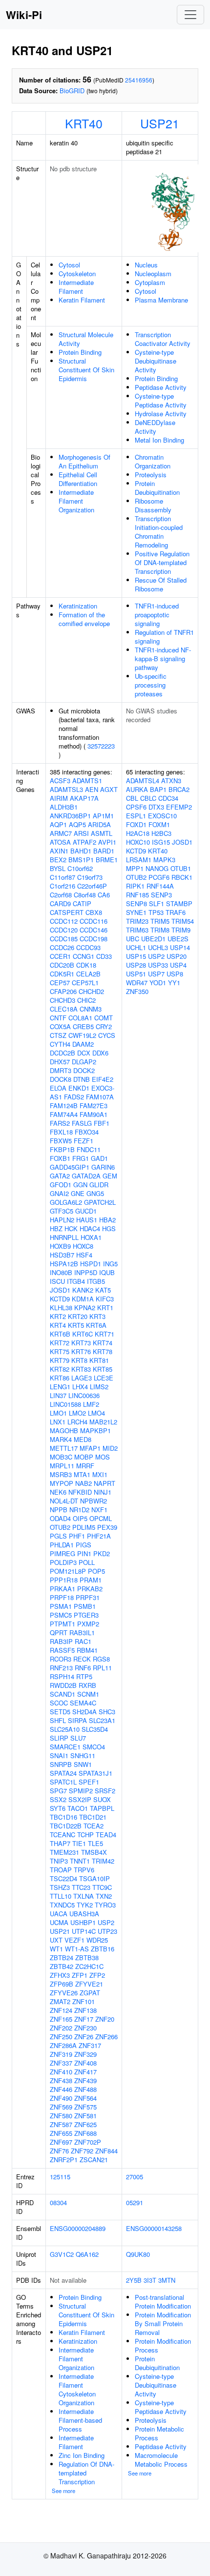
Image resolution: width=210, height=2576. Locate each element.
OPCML (101, 1518)
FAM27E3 (94, 1105)
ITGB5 (96, 1281)
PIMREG (63, 1553)
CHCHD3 (63, 1000)
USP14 (180, 947)
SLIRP (59, 1738)
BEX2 (58, 860)
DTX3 (156, 807)
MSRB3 (61, 1474)
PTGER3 (86, 1615)
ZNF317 (90, 2045)
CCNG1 (84, 956)
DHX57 (60, 1062)
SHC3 (107, 1712)
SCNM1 (88, 1694)
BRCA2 (179, 789)
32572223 (101, 746)
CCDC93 (88, 947)
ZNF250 (61, 2037)
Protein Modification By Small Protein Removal (163, 2323)
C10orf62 (80, 868)
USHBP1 (83, 1922)
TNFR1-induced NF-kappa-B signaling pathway (163, 659)
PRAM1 (91, 1580)
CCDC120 (64, 930)
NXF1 (99, 1510)
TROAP (61, 1870)
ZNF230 (85, 2028)
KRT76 (81, 1351)
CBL (132, 798)
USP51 (136, 974)
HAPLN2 (62, 1220)
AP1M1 (103, 816)
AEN (92, 789)
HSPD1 (91, 1264)
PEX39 (107, 1527)
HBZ (56, 1228)
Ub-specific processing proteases (151, 685)
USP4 (178, 965)
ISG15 (161, 842)
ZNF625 (85, 2124)
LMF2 (91, 1404)
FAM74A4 (64, 1114)
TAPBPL (102, 1808)
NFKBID (80, 1492)
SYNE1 (136, 912)
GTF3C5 (62, 1211)
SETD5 (60, 1712)
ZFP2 (97, 1975)
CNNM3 (91, 1009)
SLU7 (78, 1738)
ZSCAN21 (94, 2160)
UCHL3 (158, 947)
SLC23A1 (102, 1720)
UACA (59, 1914)
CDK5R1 (62, 974)
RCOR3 (61, 1659)
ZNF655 (61, 2133)
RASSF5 (62, 1650)
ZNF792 (82, 2151)
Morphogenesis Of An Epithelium (84, 461)
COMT (104, 1018)
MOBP (84, 1457)
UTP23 (107, 1931)
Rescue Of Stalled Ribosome (161, 584)
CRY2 (104, 1026)
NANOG (157, 868)
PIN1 (84, 1553)
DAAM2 (83, 1044)
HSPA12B (64, 1264)
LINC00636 (84, 1395)
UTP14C (84, 1931)
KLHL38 (61, 1308)
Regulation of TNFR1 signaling (164, 637)
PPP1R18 (64, 1580)
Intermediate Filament (76, 287)
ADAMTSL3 (66, 789)
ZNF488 (85, 2089)
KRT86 (60, 1378)
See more (63, 2491)
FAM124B (64, 1105)
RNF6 (83, 1668)
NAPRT (105, 1483)
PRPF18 (62, 1597)
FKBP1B (62, 1149)
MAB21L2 (103, 1422)
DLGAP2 (84, 1062)
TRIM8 (160, 930)
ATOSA (60, 842)
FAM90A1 (94, 1114)
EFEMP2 (179, 807)
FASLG (82, 1123)
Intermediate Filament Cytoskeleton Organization (77, 2389)
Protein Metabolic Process (159, 2433)
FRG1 (81, 1158)
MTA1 (82, 1474)
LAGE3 (82, 1378)
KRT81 (99, 1360)
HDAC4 (90, 1228)
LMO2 (77, 1413)
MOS (103, 1457)
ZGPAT (90, 1993)
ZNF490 (61, 2098)
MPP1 (135, 868)
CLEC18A (64, 1009)
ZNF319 (61, 2054)
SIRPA (77, 1720)
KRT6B (60, 1334)
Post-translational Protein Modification (163, 2302)
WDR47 (137, 983)
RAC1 (83, 1641)
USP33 (158, 965)
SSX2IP (80, 1799)
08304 (58, 2202)
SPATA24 (63, 1773)
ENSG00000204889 (78, 2228)
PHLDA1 (62, 1545)
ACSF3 (60, 781)
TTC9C (102, 1887)
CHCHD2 (91, 991)
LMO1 (58, 1413)
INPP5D (86, 1272)
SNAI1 (59, 1755)
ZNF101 (84, 2001)
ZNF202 (61, 2028)
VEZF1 (74, 1940)
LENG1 (60, 1387)
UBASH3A (84, 1914)
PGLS (58, 1536)
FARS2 (60, 1123)
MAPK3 (164, 860)
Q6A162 (87, 2254)
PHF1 (77, 1536)
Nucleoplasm (153, 274)
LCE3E (104, 1378)
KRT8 (79, 1360)
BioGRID (72, 91)
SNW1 (83, 1764)
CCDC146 (94, 930)
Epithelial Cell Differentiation (78, 479)
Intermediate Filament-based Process (80, 2420)
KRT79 (60, 1360)
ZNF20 (105, 2019)
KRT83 (81, 1369)
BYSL (58, 868)
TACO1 (78, 1808)
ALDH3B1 (64, 807)
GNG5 (95, 1193)
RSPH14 (62, 1676)
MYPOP (62, 1483)
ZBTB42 (62, 1966)
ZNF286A (63, 2045)
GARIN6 (103, 1167)
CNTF (58, 1018)
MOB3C (61, 1457)
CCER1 (60, 956)
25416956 (139, 80)
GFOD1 (61, 1185)
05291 (135, 2202)
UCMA (59, 1922)
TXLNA (84, 1896)
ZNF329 (85, 2054)
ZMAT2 (60, 2001)
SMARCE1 (65, 1747)
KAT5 (103, 1290)
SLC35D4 (95, 1729)
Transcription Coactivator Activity (163, 339)
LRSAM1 (139, 860)
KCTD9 (60, 1299)
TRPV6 (84, 1870)
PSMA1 (61, 1606)
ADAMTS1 (87, 781)
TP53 (156, 912)
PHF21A (99, 1536)
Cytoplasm (150, 282)
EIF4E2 (103, 1079)
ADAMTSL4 (143, 781)
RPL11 (102, 1668)
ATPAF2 (84, 842)
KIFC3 (105, 1299)
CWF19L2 (82, 1035)
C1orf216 (63, 886)
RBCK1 (182, 877)
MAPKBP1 (95, 1430)
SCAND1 (63, 1694)
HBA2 (107, 1220)
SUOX (102, 1799)
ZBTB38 (87, 1957)
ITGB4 (76, 1281)
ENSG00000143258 (154, 2228)
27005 (135, 2177)
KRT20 (78, 1316)
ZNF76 (59, 2151)
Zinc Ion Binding (82, 2455)
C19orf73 (90, 877)
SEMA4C (83, 1703)
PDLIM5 (84, 1527)
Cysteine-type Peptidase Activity (161, 400)
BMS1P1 (81, 860)
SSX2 (58, 1799)
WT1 (56, 1949)
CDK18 (86, 965)
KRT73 (81, 1343)
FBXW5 (61, 1141)
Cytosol (69, 265)
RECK (82, 1659)
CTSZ (58, 1035)
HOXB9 (60, 1246)
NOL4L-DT (64, 1501)
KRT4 (58, 1325)
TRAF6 (176, 912)
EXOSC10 (162, 816)
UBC (133, 939)
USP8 (175, 974)
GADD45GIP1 (70, 1167)
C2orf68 (61, 895)
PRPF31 (88, 1597)
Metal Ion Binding (159, 440)
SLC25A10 (65, 1729)
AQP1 (58, 824)
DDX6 (100, 1053)
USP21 (160, 123)
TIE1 (79, 1843)
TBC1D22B (66, 1826)
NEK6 (58, 1492)
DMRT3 (61, 1070)
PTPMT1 (63, 1624)
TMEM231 (64, 1852)
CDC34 (168, 798)
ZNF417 (85, 2072)
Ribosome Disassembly (153, 505)
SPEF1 (89, 1782)
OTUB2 (60, 1527)
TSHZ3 (60, 1887)
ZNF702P (88, 2142)
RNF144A (160, 886)
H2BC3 (161, 833)
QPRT (59, 1633)
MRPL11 (62, 1466)
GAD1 (99, 1158)
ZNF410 (61, 2072)
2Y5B (134, 2280)
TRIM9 (181, 930)
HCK (71, 1228)
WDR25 (97, 1940)
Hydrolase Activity (161, 414)
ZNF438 (61, 2080)
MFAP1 (90, 1448)
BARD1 (104, 851)
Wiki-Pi (24, 15)
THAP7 (60, 1843)
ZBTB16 (103, 1949)
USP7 (156, 974)
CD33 (104, 956)
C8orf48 (85, 895)
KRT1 (105, 1308)
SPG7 (58, 1791)
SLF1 (157, 903)
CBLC (148, 798)
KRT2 (58, 1316)
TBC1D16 (63, 1817)
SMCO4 (94, 1747)
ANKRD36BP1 (70, 816)
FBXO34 (87, 1132)
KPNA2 (85, 1308)
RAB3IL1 (82, 1633)
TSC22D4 (63, 1878)
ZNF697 (61, 2142)
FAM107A (100, 1097)
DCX (84, 1053)
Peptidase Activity (161, 387)
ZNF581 (85, 2116)
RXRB (87, 1685)
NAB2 (84, 1483)
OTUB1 (181, 868)
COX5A (60, 1026)
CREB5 (83, 1026)
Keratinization (78, 606)
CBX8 (94, 912)
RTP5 (84, 1676)
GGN (80, 1185)
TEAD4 (106, 1835)
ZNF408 (85, 2063)
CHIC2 (86, 1000)
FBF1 (102, 1123)
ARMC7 (61, 833)
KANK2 (83, 1290)
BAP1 (158, 789)
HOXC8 (83, 1246)
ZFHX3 (60, 1975)
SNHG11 (83, 1755)
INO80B (61, 1272)
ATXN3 (171, 781)
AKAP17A (84, 798)
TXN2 (104, 1896)
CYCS (107, 1035)
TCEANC (63, 1835)
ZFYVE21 (89, 1984)
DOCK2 (84, 1070)
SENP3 (161, 895)
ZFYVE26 (64, 1993)
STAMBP (179, 903)
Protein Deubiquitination (157, 488)
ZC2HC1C (89, 1966)
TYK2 (85, 1905)
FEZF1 (84, 1141)
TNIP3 (59, 1861)
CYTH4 (60, 1044)
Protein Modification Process (163, 2345)
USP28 (136, 965)
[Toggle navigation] (190, 15)
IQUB (107, 1272)
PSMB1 (85, 1606)
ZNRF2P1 (64, 2160)
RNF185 (137, 895)
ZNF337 (61, 2063)
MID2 (110, 1448)
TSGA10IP (94, 1878)
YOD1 (158, 983)
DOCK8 (61, 1079)
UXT (56, 1940)
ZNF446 (61, 2089)
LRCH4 (77, 1422)
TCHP (85, 1835)
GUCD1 (86, 1211)
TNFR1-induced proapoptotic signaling (157, 615)
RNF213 (61, 1668)
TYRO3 (105, 1905)
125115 (60, 2177)
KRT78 (103, 1351)
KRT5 (76, 1325)
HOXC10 (138, 842)
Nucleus (146, 265)
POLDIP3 (63, 1562)
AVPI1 (107, 842)
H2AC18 (138, 833)
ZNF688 (85, 2133)
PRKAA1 (63, 1589)
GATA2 (60, 1176)
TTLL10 (61, 1896)
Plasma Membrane (161, 300)
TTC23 (81, 1887)
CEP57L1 (85, 983)
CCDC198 (94, 939)
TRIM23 (137, 921)
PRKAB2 (90, 1589)
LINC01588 (65, 1404)
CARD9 (60, 903)
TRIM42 (103, 1861)
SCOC (59, 1703)
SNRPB (61, 1764)
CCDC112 (64, 921)
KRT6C (83, 1334)
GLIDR (99, 1185)
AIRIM (59, 798)
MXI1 (100, 1474)
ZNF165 (61, 2019)
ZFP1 (80, 1975)
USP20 (177, 956)
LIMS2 (99, 1387)
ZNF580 (61, 2116)
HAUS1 (87, 1220)
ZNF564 (85, 2098)
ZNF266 (106, 2037)
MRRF (85, 1466)
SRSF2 (105, 1791)
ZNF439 (85, 2080)
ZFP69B (62, 1984)
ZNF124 (61, 2010)
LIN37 (58, 1395)
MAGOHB (64, 1430)
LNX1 (58, 1422)
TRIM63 (137, 930)
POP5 (96, 1571)
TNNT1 (80, 1861)
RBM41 (87, 1650)
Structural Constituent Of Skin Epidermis (86, 370)
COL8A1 (80, 1018)
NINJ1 (103, 1492)
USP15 (136, 956)
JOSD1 (60, 1290)
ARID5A (99, 824)
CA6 (104, 895)
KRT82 (60, 1369)
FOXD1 (136, 824)
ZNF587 (61, 2124)
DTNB (82, 1079)
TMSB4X (94, 1852)
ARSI (81, 833)
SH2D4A (84, 1712)
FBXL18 (61, 1132)
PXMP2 (88, 1624)
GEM (110, 1176)
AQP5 (77, 824)
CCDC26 (62, 947)
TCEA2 (94, 1826)
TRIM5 (160, 921)
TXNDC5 (62, 1905)
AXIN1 (59, 851)
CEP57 (60, 983)
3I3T (150, 2280)
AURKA (137, 789)
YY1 (174, 983)
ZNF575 (85, 2107)
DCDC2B (63, 1053)
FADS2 (74, 1097)
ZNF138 (85, 2010)
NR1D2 (79, 1510)
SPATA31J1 (95, 1773)
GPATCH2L (100, 1202)
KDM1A (83, 1299)
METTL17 (64, 1448)
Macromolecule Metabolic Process (161, 2460)
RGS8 (101, 1659)
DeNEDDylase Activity (155, 427)
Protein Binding (80, 352)
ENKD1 (79, 1088)
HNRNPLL (64, 1237)
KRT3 (97, 1316)
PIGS (84, 1545)
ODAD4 (60, 1518)
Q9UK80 (138, 2254)
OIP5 (80, 1518)
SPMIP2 (81, 1791)
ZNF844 (106, 2151)
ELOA (58, 1088)
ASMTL (102, 833)
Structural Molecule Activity (86, 339)
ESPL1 (136, 816)
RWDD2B (63, 1685)
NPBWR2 (94, 1501)
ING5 (110, 1264)
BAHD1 (81, 851)
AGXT (109, 789)
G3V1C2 (62, 2254)
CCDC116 (94, 921)
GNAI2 (59, 1193)
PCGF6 (159, 877)
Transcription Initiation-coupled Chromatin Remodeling (159, 532)
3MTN (167, 2280)
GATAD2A (86, 1176)
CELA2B (88, 974)
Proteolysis (151, 475)
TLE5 (95, 1843)
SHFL (58, 1720)
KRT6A (96, 1325)
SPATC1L (63, 1782)
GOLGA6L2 (66, 1202)
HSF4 (84, 1255)
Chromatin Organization (153, 461)
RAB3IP (61, 1641)
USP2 (106, 1922)
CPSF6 (136, 807)
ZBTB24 (62, 1957)
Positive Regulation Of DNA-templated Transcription (162, 562)
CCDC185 (64, 939)
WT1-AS (77, 1949)
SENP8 (136, 903)
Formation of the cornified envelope (84, 619)
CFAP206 (63, 991)
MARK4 (61, 1439)
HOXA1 (91, 1237)
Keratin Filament (82, 300)
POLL (87, 1562)
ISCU (57, 1281)
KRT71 (105, 1334)
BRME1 (107, 860)
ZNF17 (84, 2019)
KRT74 (103, 1343)
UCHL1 (136, 947)
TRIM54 (183, 921)
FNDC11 (89, 1149)
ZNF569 (61, 2107)
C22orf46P (92, 886)
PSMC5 (61, 1615)
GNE (78, 1193)
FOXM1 (159, 824)
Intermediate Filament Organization (76, 501)
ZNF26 (84, 2037)
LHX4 (80, 1387)
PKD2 (102, 1553)
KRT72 (60, 1343)
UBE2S (178, 939)
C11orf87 (63, 877)
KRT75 (60, 1351)
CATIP (82, 903)
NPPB (59, 1510)
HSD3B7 (62, 1255)
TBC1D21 (93, 1817)
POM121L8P (68, 1571)
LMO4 (96, 1413)
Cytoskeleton (77, 274)
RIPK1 (135, 886)
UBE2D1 (153, 939)
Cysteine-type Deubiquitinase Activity (156, 361)
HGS (109, 1228)
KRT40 (84, 123)
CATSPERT (67, 912)
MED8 (83, 1439)
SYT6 (58, 1808)
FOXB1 (60, 1158)
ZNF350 (137, 991)
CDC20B (62, 965)
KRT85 (103, 1369)
